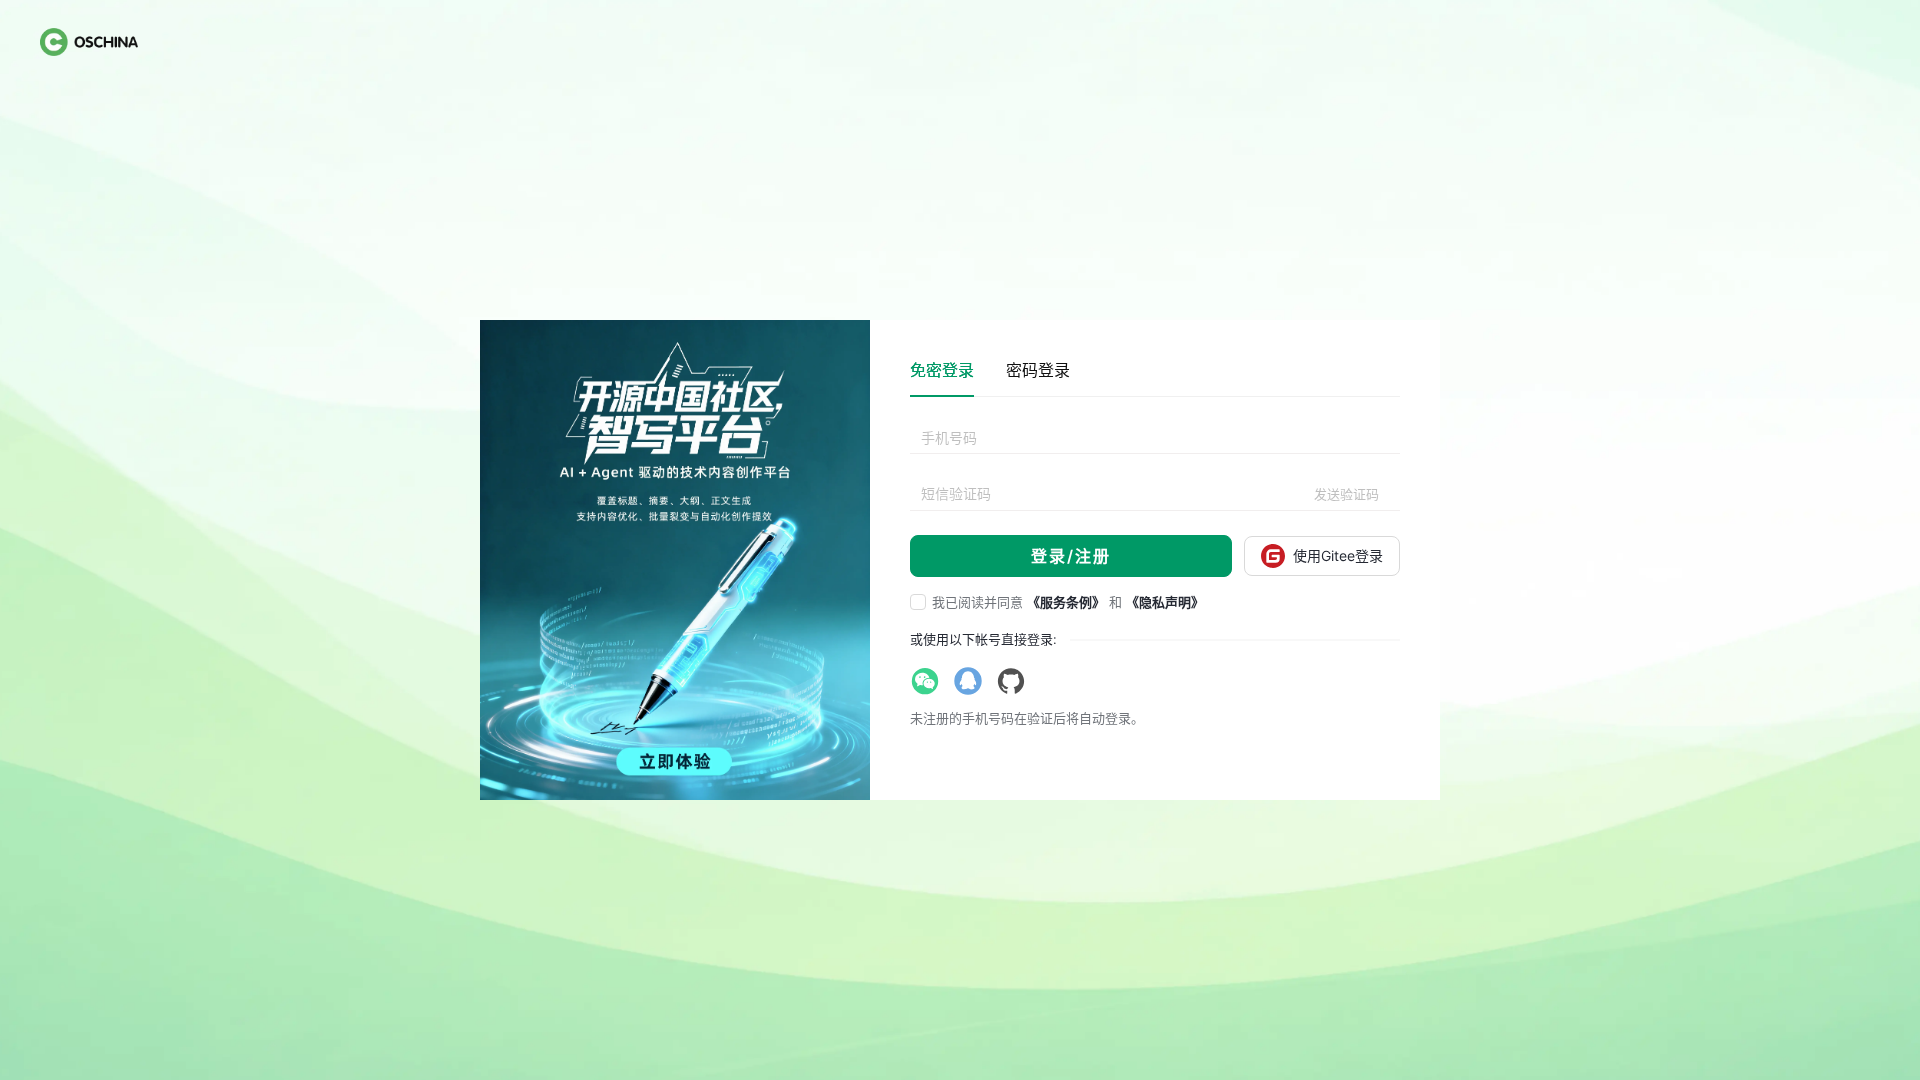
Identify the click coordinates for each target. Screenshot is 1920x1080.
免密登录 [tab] (942, 370)
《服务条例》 (1066, 602)
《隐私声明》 (1165, 602)
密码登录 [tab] (1038, 370)
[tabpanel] (1155, 500)
